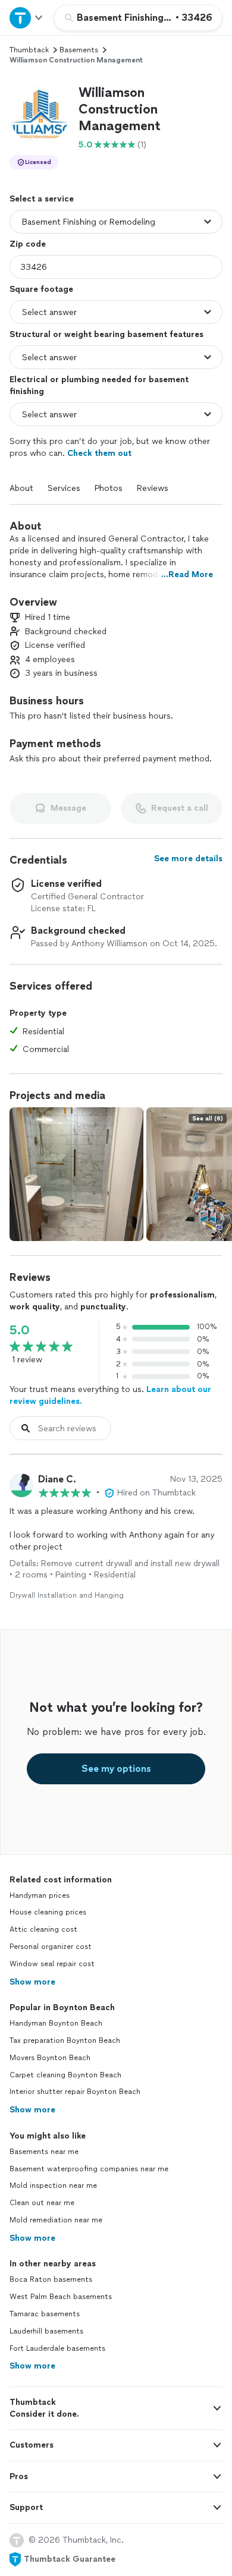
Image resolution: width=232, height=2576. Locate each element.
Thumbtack (29, 50)
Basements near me (44, 2152)
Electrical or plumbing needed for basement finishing (99, 385)
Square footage (41, 289)
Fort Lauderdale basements (57, 2348)
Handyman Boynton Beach (56, 2023)
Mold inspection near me (53, 2185)
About (21, 488)
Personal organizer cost (51, 1947)
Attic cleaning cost (43, 1929)
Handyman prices (40, 1895)
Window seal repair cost (52, 1964)
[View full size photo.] (76, 1174)
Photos (109, 488)
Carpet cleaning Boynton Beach (65, 2075)
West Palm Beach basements (61, 2297)
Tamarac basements (45, 2314)
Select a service (42, 199)
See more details (188, 859)
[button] (39, 114)
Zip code (28, 244)
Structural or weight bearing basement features (106, 334)
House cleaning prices (48, 1912)
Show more (32, 1982)
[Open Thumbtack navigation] (27, 18)
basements (79, 50)
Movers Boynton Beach (50, 2058)
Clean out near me (42, 2203)
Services (64, 488)
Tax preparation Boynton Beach (65, 2040)
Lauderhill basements (46, 2331)
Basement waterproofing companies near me (89, 2169)
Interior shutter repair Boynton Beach (75, 2092)
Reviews (153, 488)
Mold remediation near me (56, 2220)
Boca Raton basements (51, 2279)
